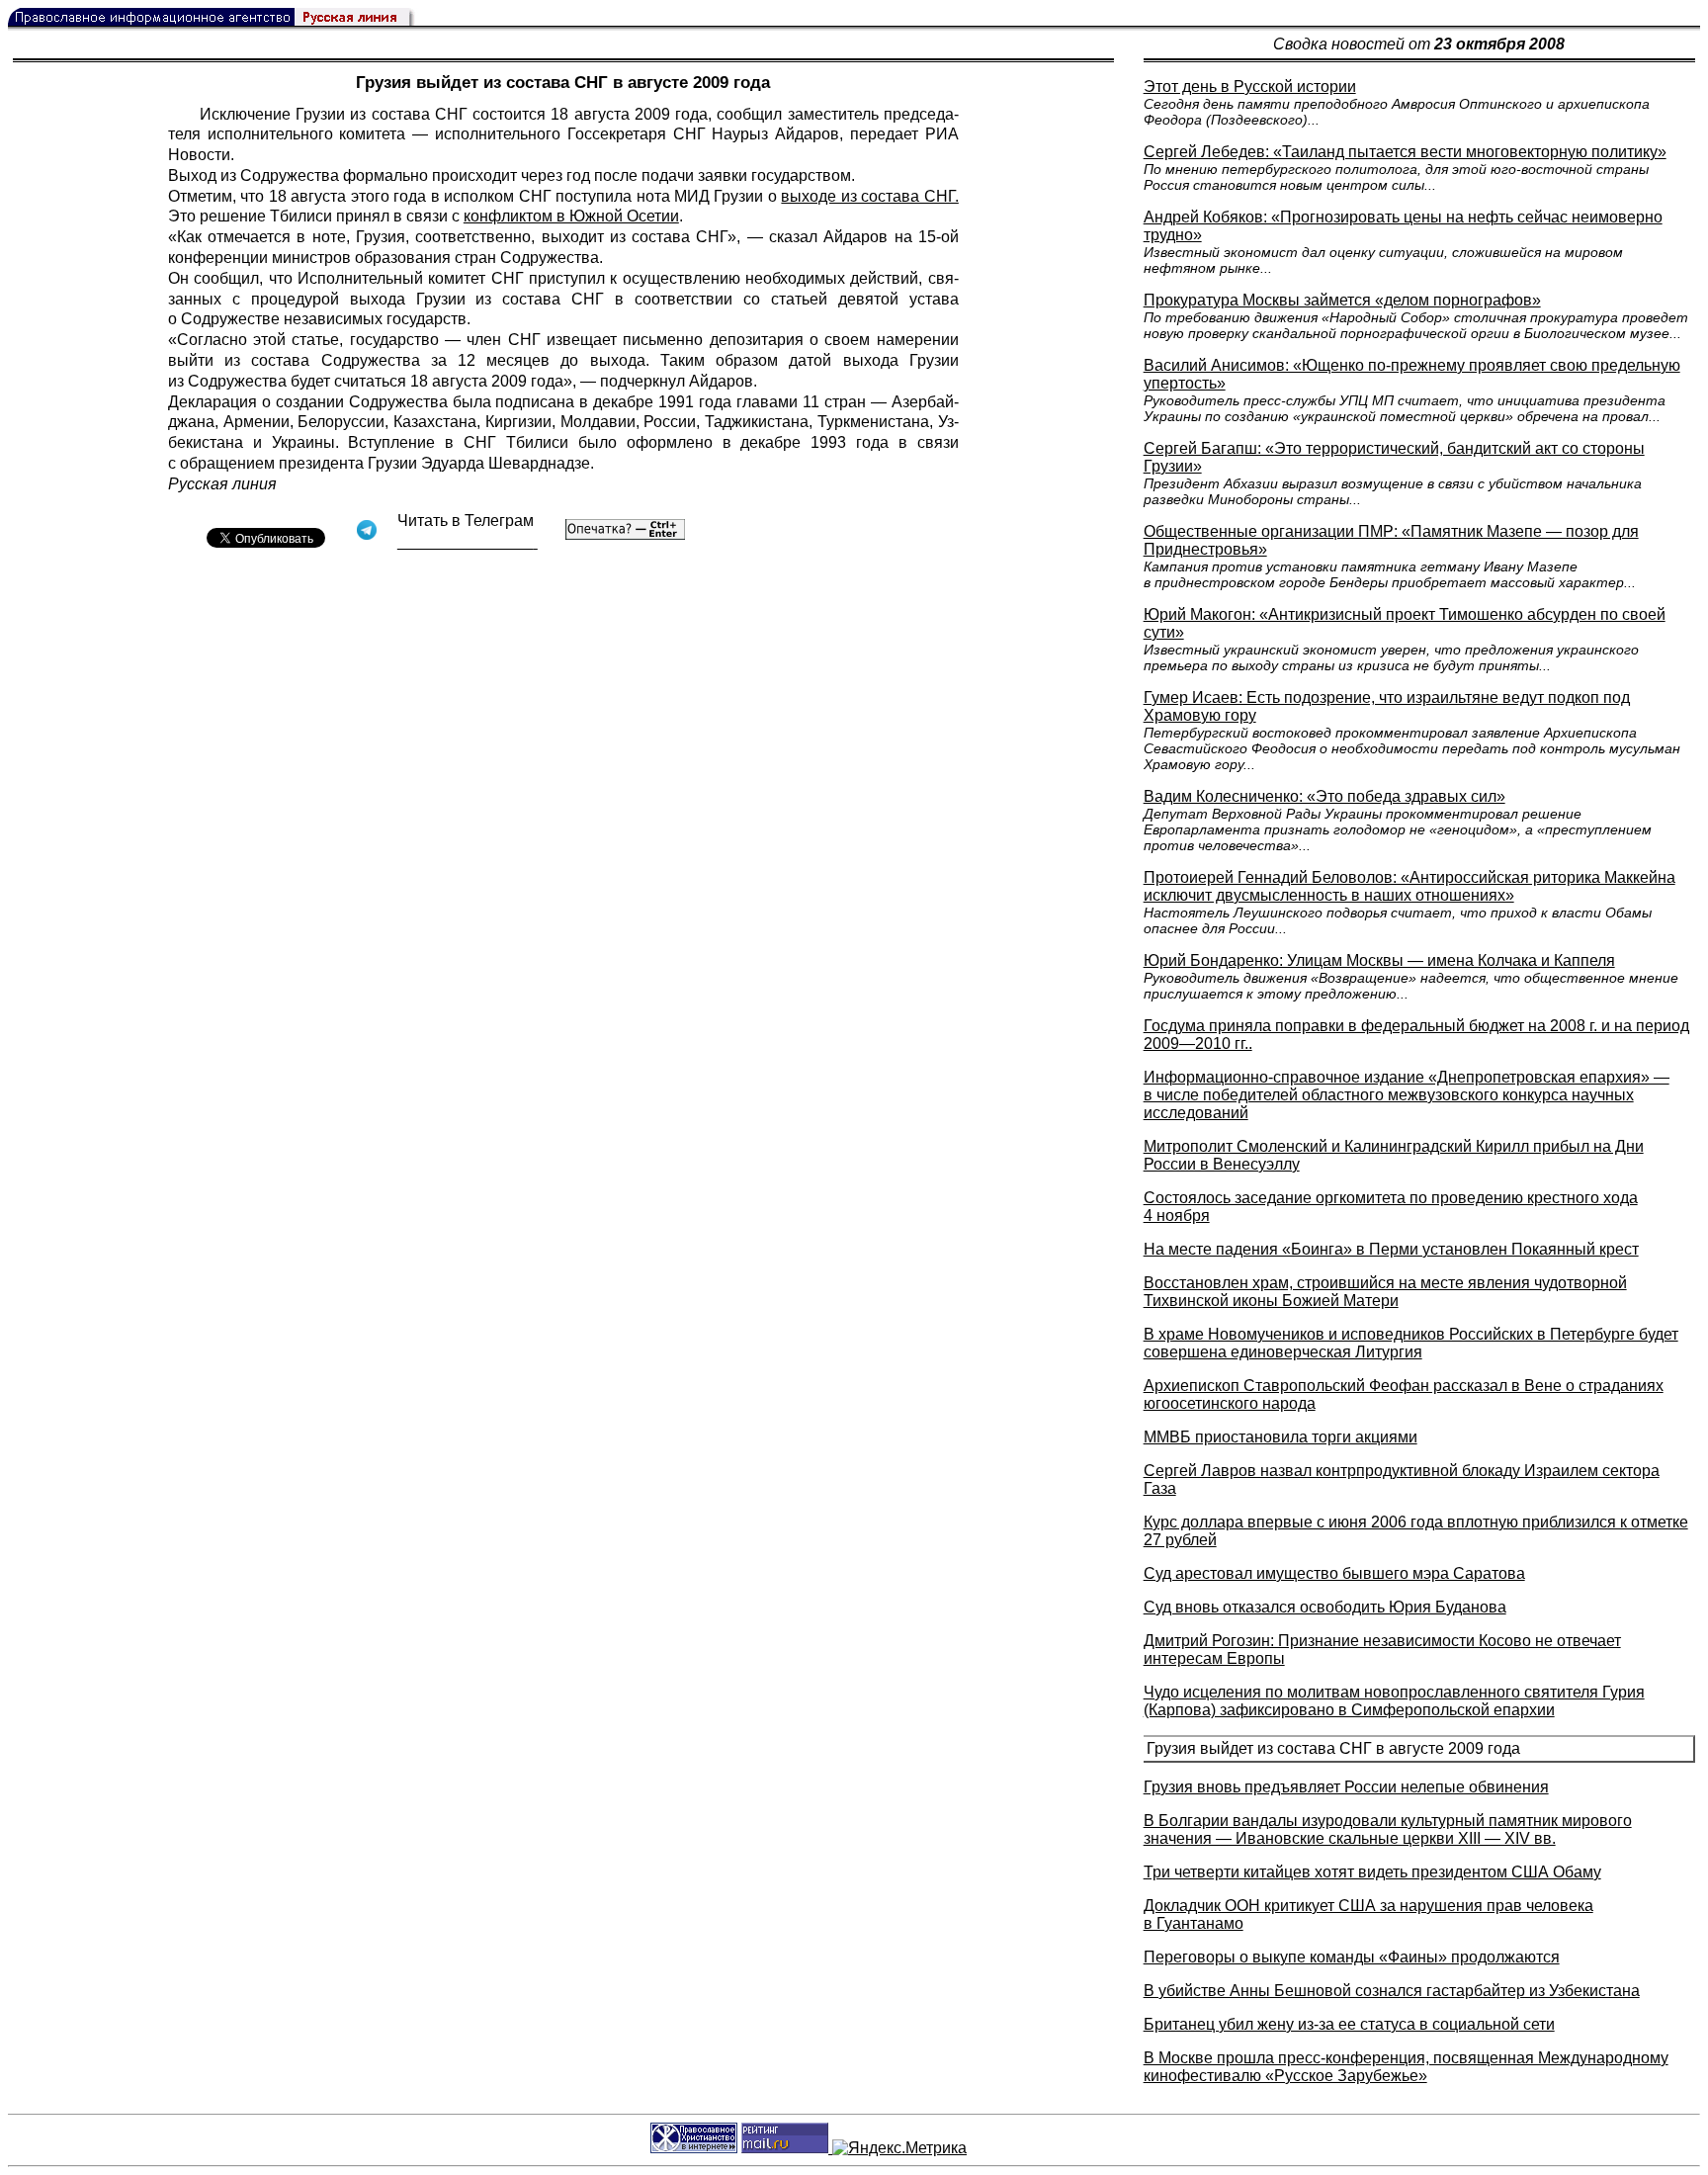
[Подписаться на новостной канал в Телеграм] (468, 542)
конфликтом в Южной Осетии (571, 216)
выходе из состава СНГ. (869, 196)
